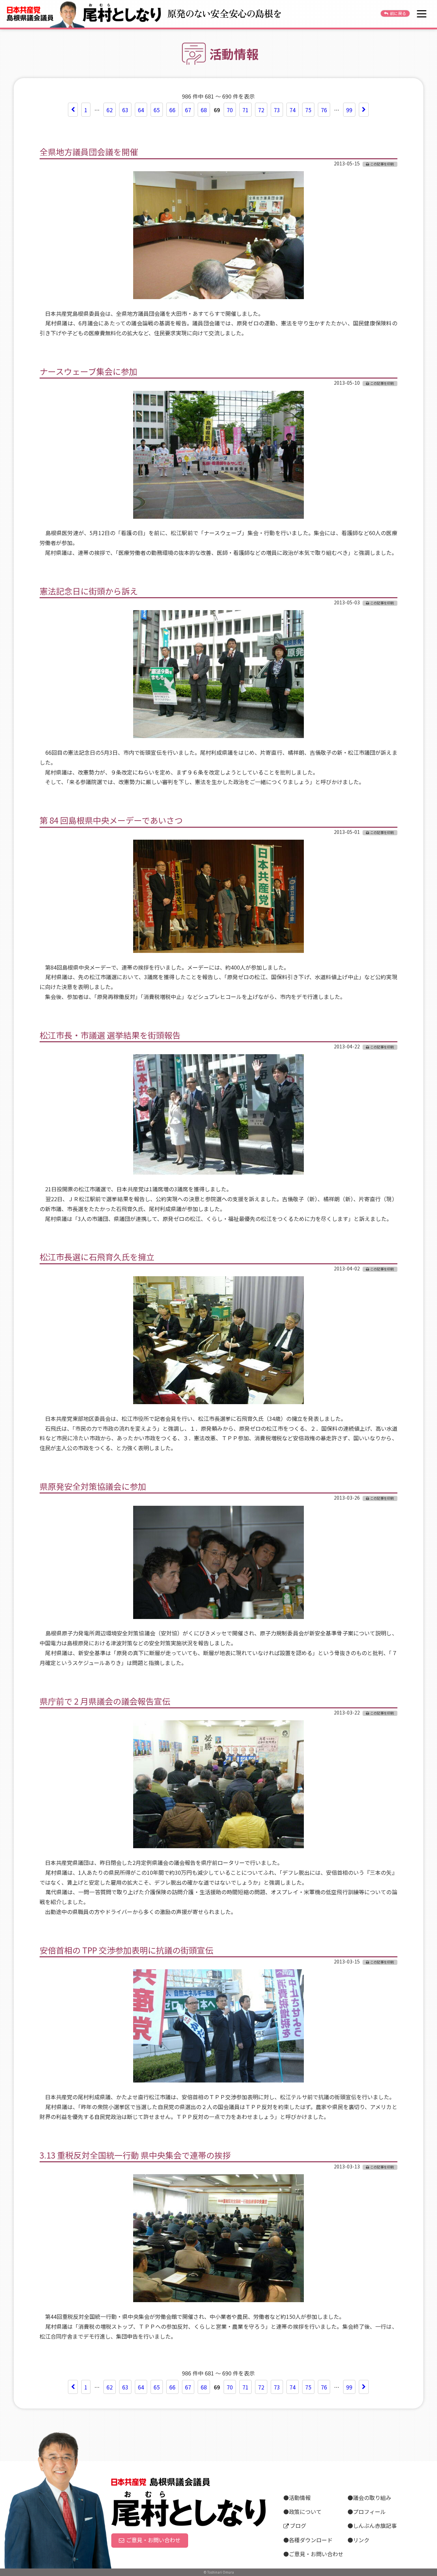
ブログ (298, 2526)
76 (324, 110)
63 (125, 110)
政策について (305, 2512)
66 (172, 110)
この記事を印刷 (382, 164)
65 (157, 110)
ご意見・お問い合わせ (153, 2540)
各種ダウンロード (311, 2540)
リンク (361, 2540)
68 (204, 110)
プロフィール (369, 2512)
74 (293, 110)
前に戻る (398, 13)
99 (349, 110)
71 (245, 110)
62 (110, 110)
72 (261, 110)
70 (230, 110)
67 (188, 110)
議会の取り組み (372, 2498)
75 (308, 110)
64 (141, 110)
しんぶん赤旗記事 (375, 2526)
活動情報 (300, 2498)
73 (277, 110)
